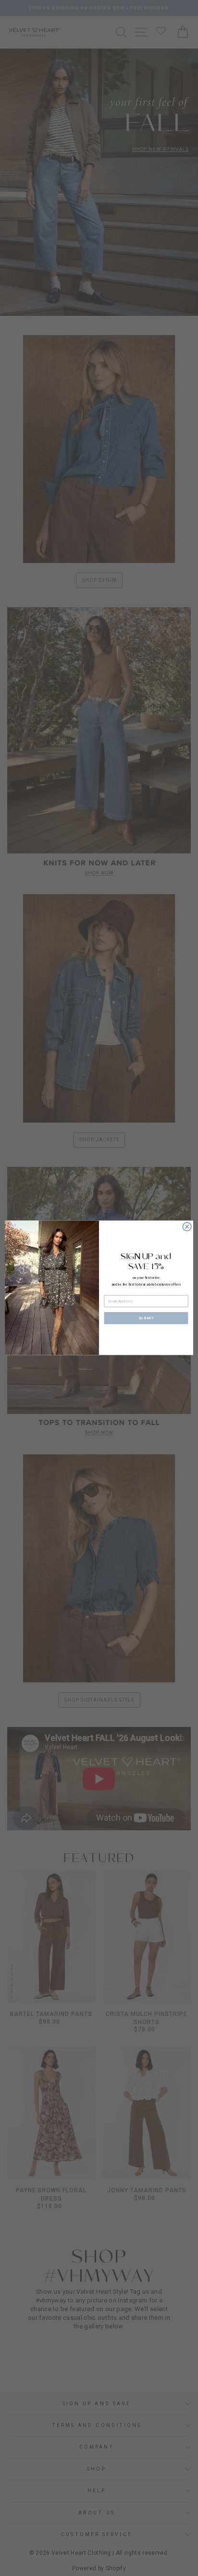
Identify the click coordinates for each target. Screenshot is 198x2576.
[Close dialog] (187, 1227)
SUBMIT (146, 1318)
